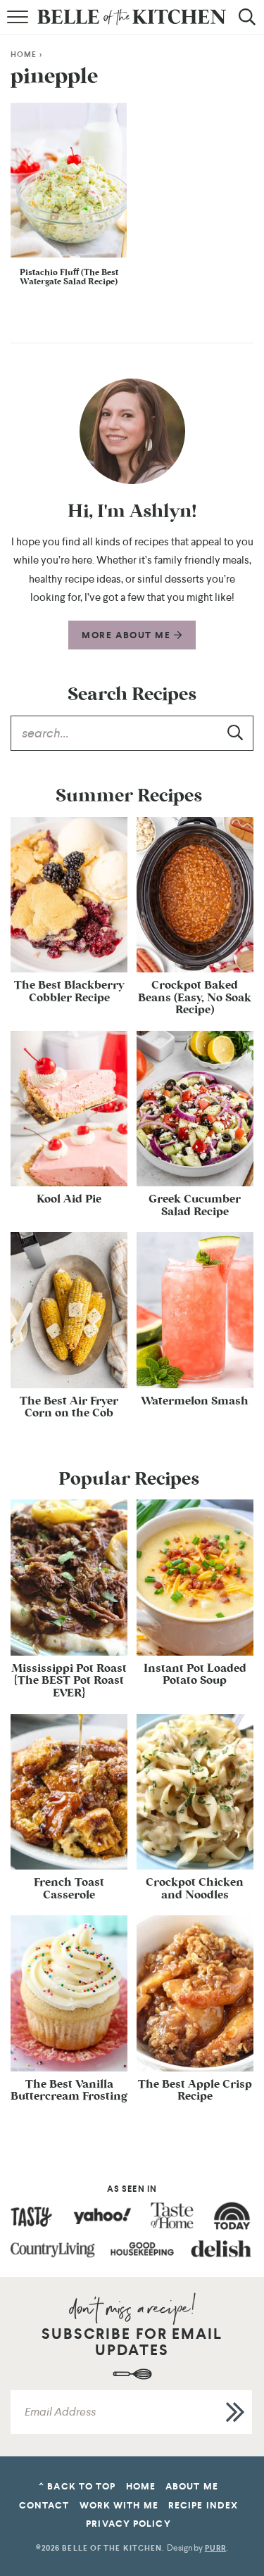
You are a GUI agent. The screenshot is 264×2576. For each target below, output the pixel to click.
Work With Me (119, 2505)
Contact (44, 2505)
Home (24, 55)
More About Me (128, 635)
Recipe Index (203, 2505)
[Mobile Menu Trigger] (19, 25)
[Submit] (236, 732)
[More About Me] (132, 431)
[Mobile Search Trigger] (245, 25)
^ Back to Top (77, 2486)
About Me (192, 2486)
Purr (215, 2548)
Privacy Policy (128, 2524)
